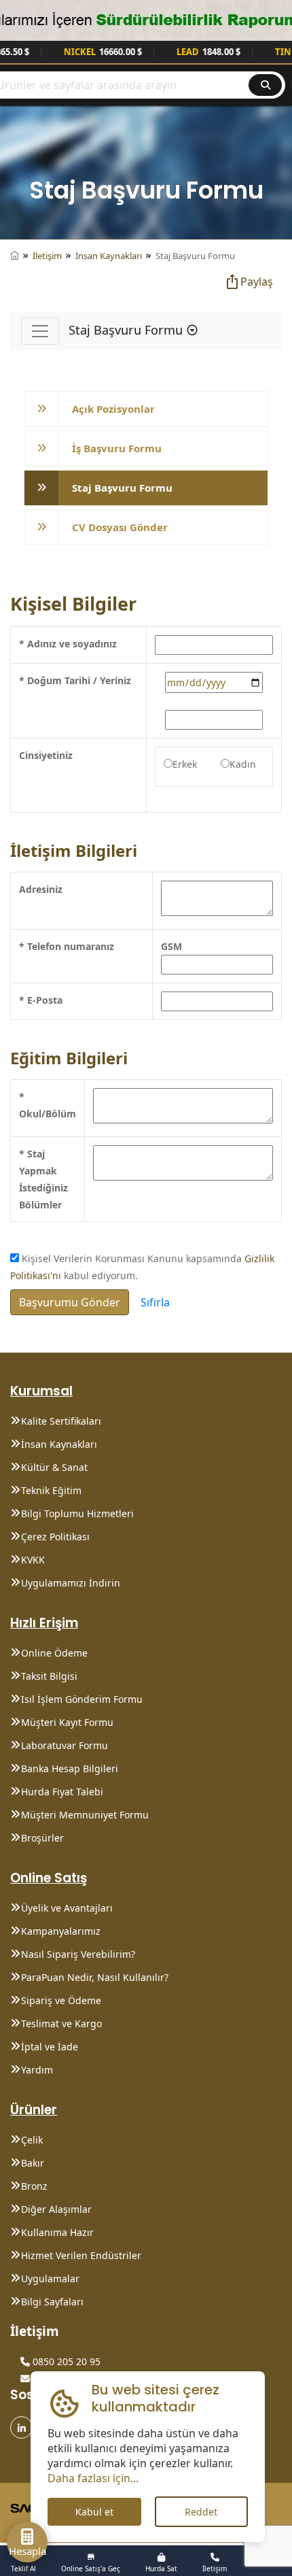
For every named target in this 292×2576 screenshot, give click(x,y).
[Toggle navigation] (40, 331)
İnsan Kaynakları (109, 256)
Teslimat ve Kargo (61, 2023)
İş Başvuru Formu (117, 448)
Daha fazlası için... (93, 2478)
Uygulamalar (50, 2278)
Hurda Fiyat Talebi (62, 1792)
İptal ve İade (50, 2047)
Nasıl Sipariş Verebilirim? (78, 1954)
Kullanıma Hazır (57, 2232)
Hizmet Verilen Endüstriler (81, 2255)
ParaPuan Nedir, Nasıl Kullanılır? (95, 1977)
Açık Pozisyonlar (113, 409)
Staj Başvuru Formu (122, 488)
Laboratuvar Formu (65, 1745)
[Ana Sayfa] (15, 256)
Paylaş (257, 282)
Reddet (201, 2512)
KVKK (33, 1560)
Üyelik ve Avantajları (67, 1908)
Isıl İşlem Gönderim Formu (82, 1699)
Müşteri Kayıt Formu (67, 1722)
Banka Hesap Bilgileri (70, 1768)
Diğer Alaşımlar (56, 2209)
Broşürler (42, 1838)
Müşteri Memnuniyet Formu (85, 1815)
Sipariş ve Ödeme (61, 2000)
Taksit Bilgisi (49, 1676)
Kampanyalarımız (61, 1931)
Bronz (34, 2186)
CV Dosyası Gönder (120, 527)
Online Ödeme (54, 1653)
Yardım (37, 2070)
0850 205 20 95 (65, 2361)
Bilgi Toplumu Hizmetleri (77, 1513)
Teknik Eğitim (51, 1490)
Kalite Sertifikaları (61, 1421)
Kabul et (94, 2512)
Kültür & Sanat (54, 1467)
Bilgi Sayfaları (52, 2302)
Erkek (185, 764)
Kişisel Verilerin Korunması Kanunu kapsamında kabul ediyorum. (142, 1267)
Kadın (243, 764)
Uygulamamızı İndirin (71, 1583)
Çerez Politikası (55, 1537)
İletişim (47, 256)
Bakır (33, 2163)
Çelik (32, 2140)
